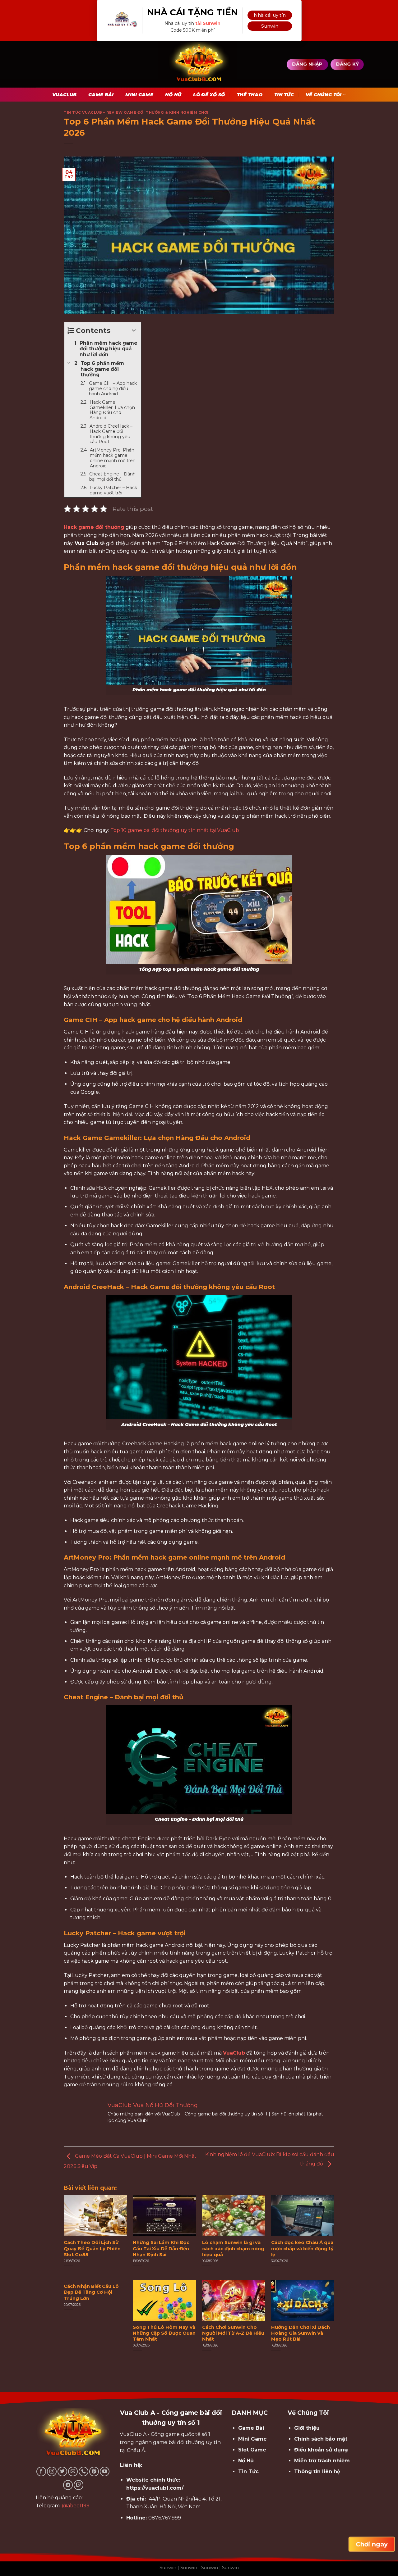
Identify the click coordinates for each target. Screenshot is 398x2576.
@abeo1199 (76, 2506)
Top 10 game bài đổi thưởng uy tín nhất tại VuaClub (175, 830)
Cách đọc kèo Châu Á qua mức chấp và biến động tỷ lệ (302, 2248)
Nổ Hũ (173, 95)
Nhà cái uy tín (270, 15)
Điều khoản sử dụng (321, 2450)
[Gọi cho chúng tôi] (83, 2472)
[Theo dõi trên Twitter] (62, 2472)
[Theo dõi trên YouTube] (105, 2472)
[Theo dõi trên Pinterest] (94, 2472)
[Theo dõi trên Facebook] (41, 2472)
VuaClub (64, 95)
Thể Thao (250, 95)
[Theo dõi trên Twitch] (79, 2485)
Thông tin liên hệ (317, 2472)
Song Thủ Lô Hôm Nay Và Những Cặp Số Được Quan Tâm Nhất (164, 2333)
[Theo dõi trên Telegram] (68, 2485)
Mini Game (139, 95)
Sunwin (270, 26)
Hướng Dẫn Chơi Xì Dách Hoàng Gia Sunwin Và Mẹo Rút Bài (301, 2333)
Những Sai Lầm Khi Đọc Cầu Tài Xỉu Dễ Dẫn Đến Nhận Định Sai (161, 2248)
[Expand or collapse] (134, 331)
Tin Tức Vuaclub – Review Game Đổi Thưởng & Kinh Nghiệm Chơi (136, 112)
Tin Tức (284, 95)
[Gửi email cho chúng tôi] (73, 2472)
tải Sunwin (208, 23)
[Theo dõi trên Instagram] (52, 2472)
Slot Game (252, 2450)
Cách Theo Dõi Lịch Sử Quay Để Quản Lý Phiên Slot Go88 (92, 2248)
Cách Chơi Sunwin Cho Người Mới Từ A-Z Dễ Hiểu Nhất (233, 2333)
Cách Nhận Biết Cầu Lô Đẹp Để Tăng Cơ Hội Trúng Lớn (91, 2292)
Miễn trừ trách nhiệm (322, 2461)
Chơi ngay (372, 2544)
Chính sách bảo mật (321, 2439)
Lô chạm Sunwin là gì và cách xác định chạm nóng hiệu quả (233, 2248)
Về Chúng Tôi (324, 95)
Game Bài (101, 95)
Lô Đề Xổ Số (209, 95)
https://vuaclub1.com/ (155, 2488)
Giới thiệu (307, 2428)
